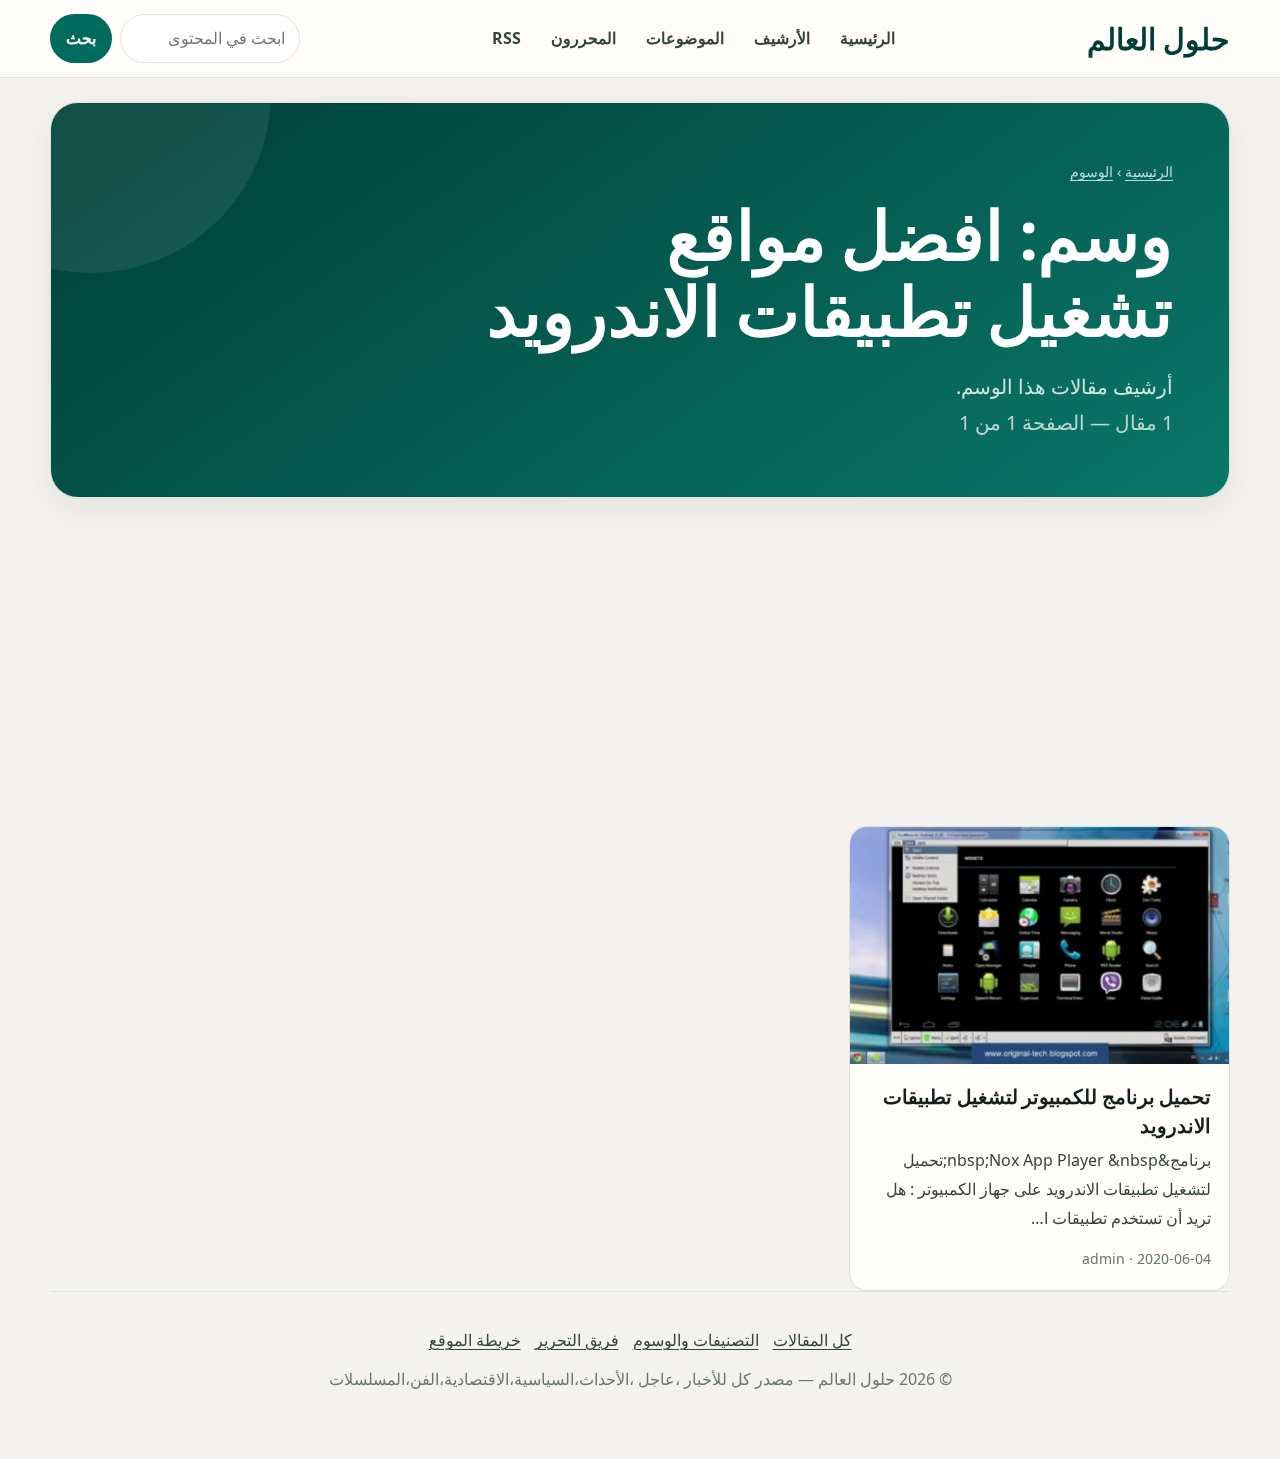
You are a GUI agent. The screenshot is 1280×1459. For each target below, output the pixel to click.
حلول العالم (1158, 38)
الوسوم (1091, 171)
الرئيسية (867, 38)
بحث (81, 38)
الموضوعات (685, 38)
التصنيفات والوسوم (696, 1340)
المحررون (583, 38)
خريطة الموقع (475, 1340)
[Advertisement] (640, 662)
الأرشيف (782, 38)
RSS (506, 38)
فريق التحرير (577, 1340)
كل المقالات (812, 1340)
